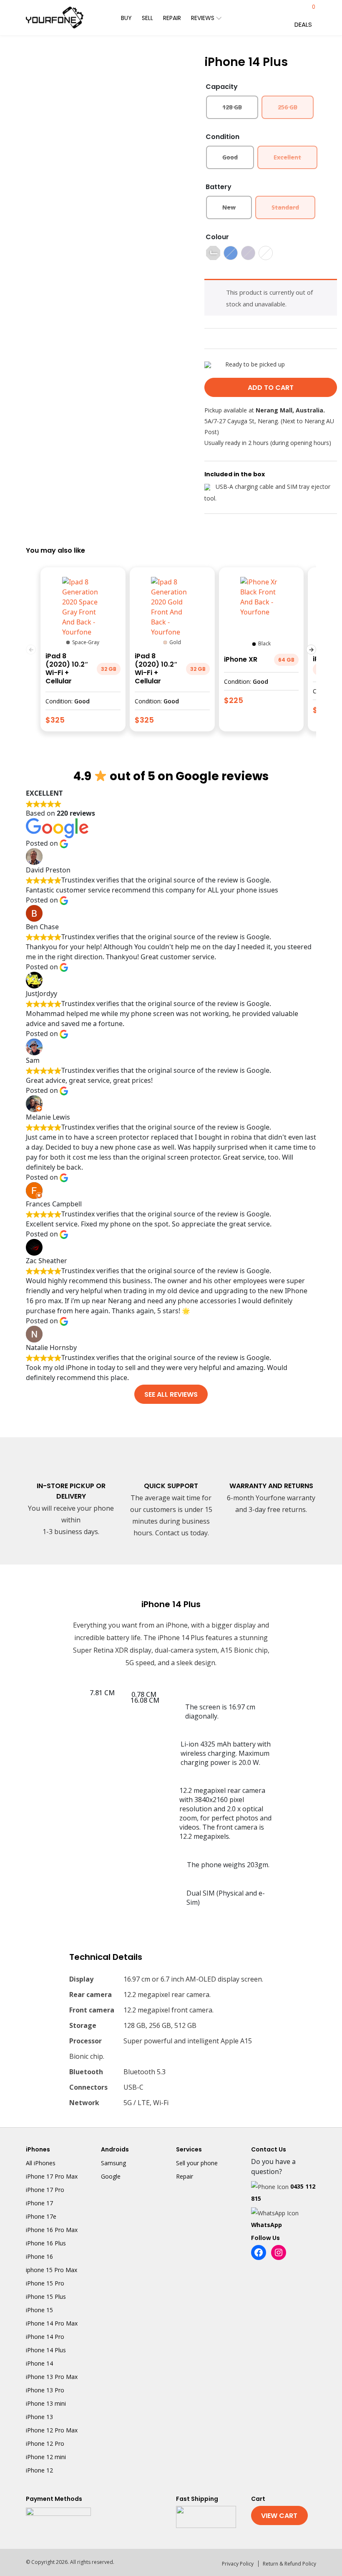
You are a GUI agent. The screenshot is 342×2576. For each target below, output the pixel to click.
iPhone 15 (39, 2310)
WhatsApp (267, 2225)
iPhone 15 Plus (46, 2297)
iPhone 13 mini (46, 2403)
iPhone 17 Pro (45, 2190)
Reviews (204, 18)
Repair (172, 18)
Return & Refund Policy (289, 2564)
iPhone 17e (41, 2216)
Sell (147, 18)
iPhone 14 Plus (46, 2350)
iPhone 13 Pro (45, 2390)
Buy (126, 18)
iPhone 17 (39, 2203)
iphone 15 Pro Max (52, 2270)
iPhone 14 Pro (45, 2337)
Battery (219, 187)
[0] (305, 11)
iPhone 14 (39, 2363)
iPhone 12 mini (46, 2457)
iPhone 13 (39, 2417)
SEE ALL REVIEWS (171, 1394)
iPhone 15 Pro (45, 2283)
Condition (223, 137)
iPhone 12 (39, 2470)
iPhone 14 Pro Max (52, 2323)
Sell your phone (197, 2163)
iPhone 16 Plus (46, 2243)
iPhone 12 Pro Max (52, 2430)
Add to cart (271, 388)
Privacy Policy (238, 2564)
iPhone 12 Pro (45, 2443)
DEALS (303, 24)
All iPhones (41, 2163)
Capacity (222, 87)
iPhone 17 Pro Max (52, 2176)
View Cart (279, 2516)
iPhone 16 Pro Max (52, 2230)
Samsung (113, 2163)
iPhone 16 (39, 2256)
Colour (217, 237)
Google (111, 2176)
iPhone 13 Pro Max (52, 2377)
